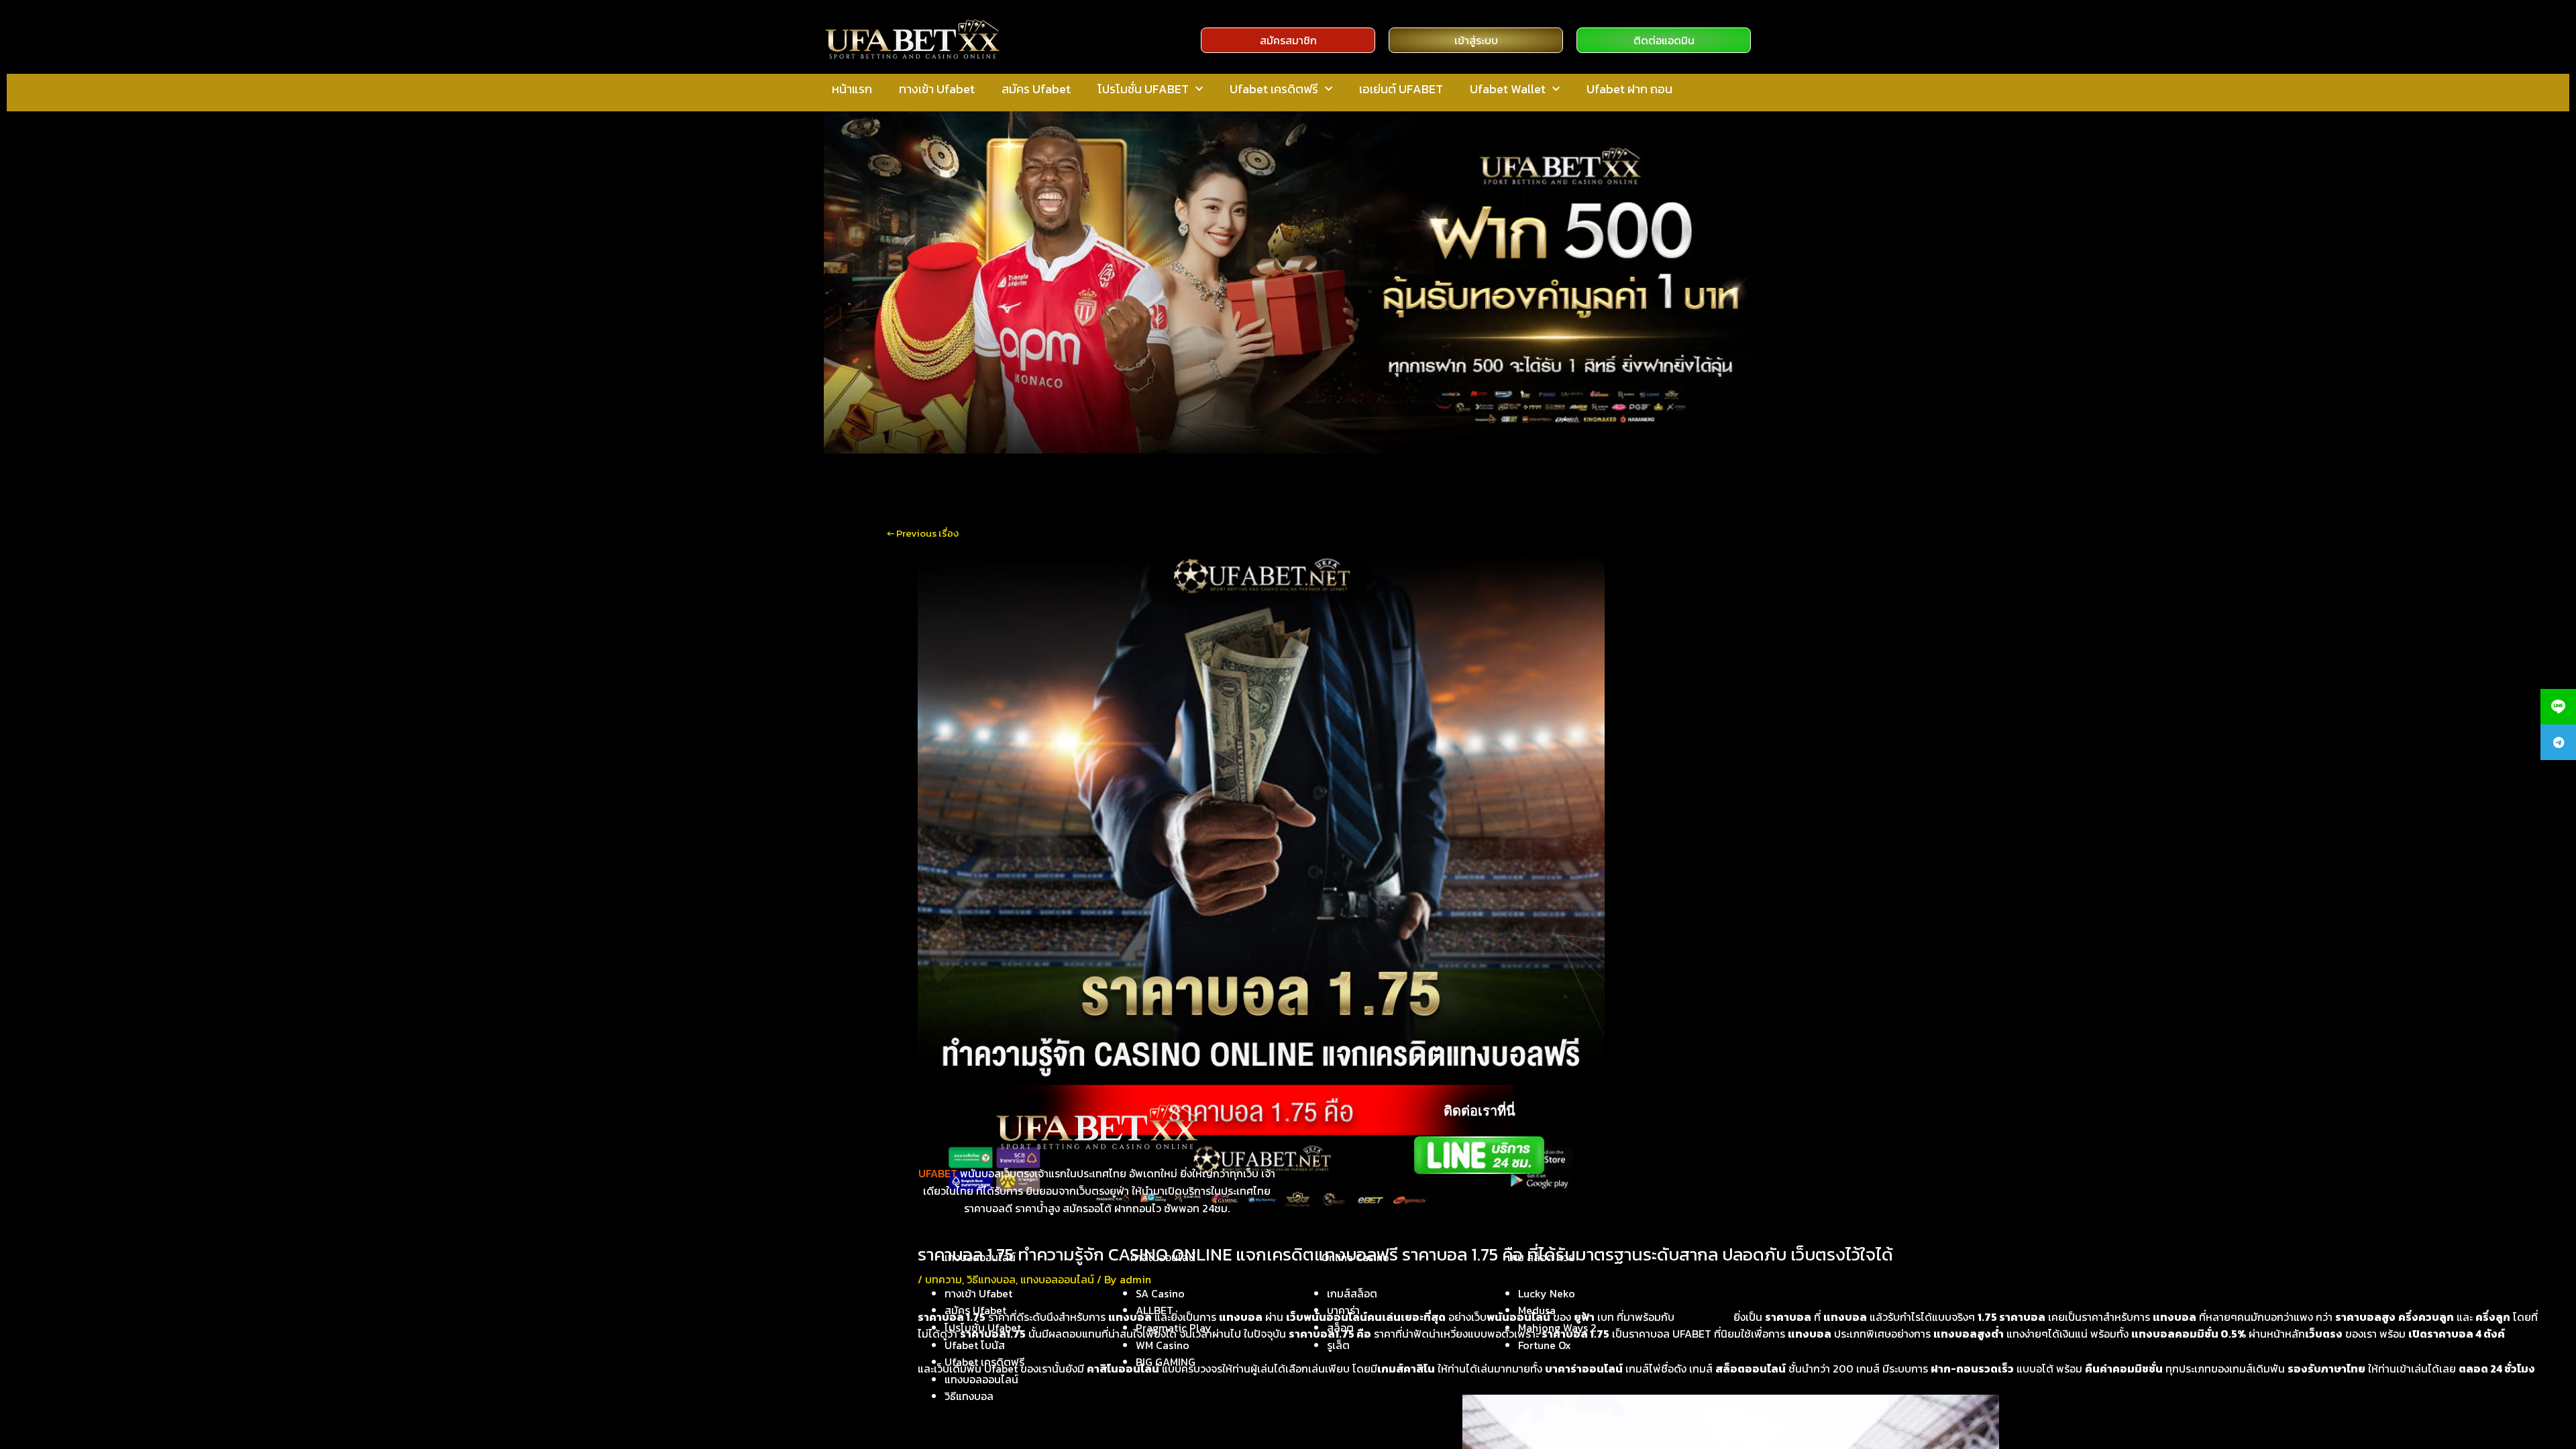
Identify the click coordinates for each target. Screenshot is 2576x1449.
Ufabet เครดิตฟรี (1274, 89)
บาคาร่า (1343, 1310)
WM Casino (1163, 1345)
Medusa (1537, 1310)
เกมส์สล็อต (1352, 1293)
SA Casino (1160, 1293)
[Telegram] (2558, 742)
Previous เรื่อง (923, 533)
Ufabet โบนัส (975, 1345)
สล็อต (1340, 1328)
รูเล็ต (1338, 1345)
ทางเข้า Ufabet (937, 89)
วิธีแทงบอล (969, 1396)
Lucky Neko (1547, 1293)
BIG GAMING (1166, 1362)
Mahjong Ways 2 (1557, 1328)
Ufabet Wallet (1508, 89)
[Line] (2558, 707)
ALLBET (1155, 1310)
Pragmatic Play (1174, 1328)
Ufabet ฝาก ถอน (1629, 89)
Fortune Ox (1545, 1345)
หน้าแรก (852, 89)
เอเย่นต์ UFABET (1401, 89)
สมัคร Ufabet (1036, 89)
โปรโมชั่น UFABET (1143, 89)
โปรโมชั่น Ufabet (983, 1328)
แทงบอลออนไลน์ (981, 1379)
